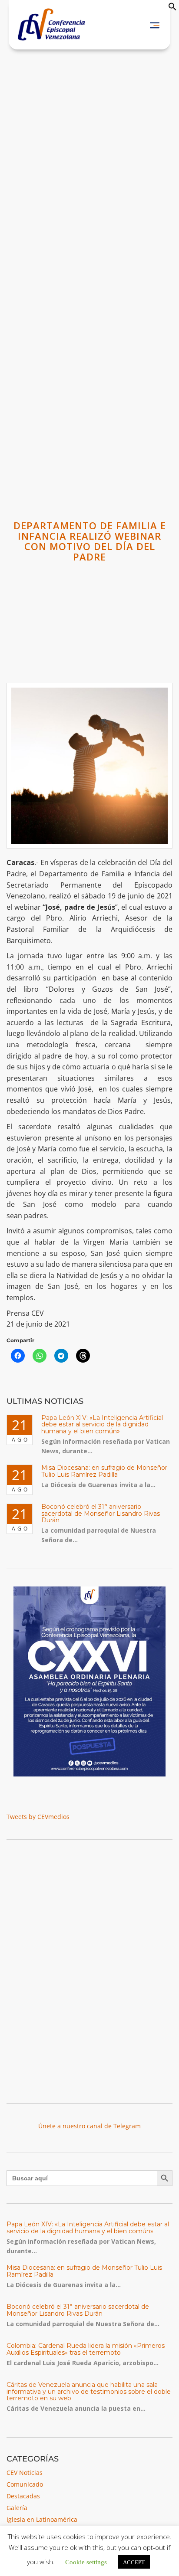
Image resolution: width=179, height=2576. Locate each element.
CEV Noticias (25, 2473)
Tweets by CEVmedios (38, 1817)
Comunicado (25, 2484)
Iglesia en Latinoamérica (42, 2519)
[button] (172, 8)
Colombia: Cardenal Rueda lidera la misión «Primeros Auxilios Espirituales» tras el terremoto (86, 2349)
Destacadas (23, 2496)
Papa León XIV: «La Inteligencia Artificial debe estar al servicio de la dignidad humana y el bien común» (102, 1424)
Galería (17, 2508)
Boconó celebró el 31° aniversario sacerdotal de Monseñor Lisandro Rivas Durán (101, 1513)
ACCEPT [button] (134, 2562)
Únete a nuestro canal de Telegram (89, 2126)
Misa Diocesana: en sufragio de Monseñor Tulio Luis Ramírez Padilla (104, 1471)
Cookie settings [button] (86, 2561)
